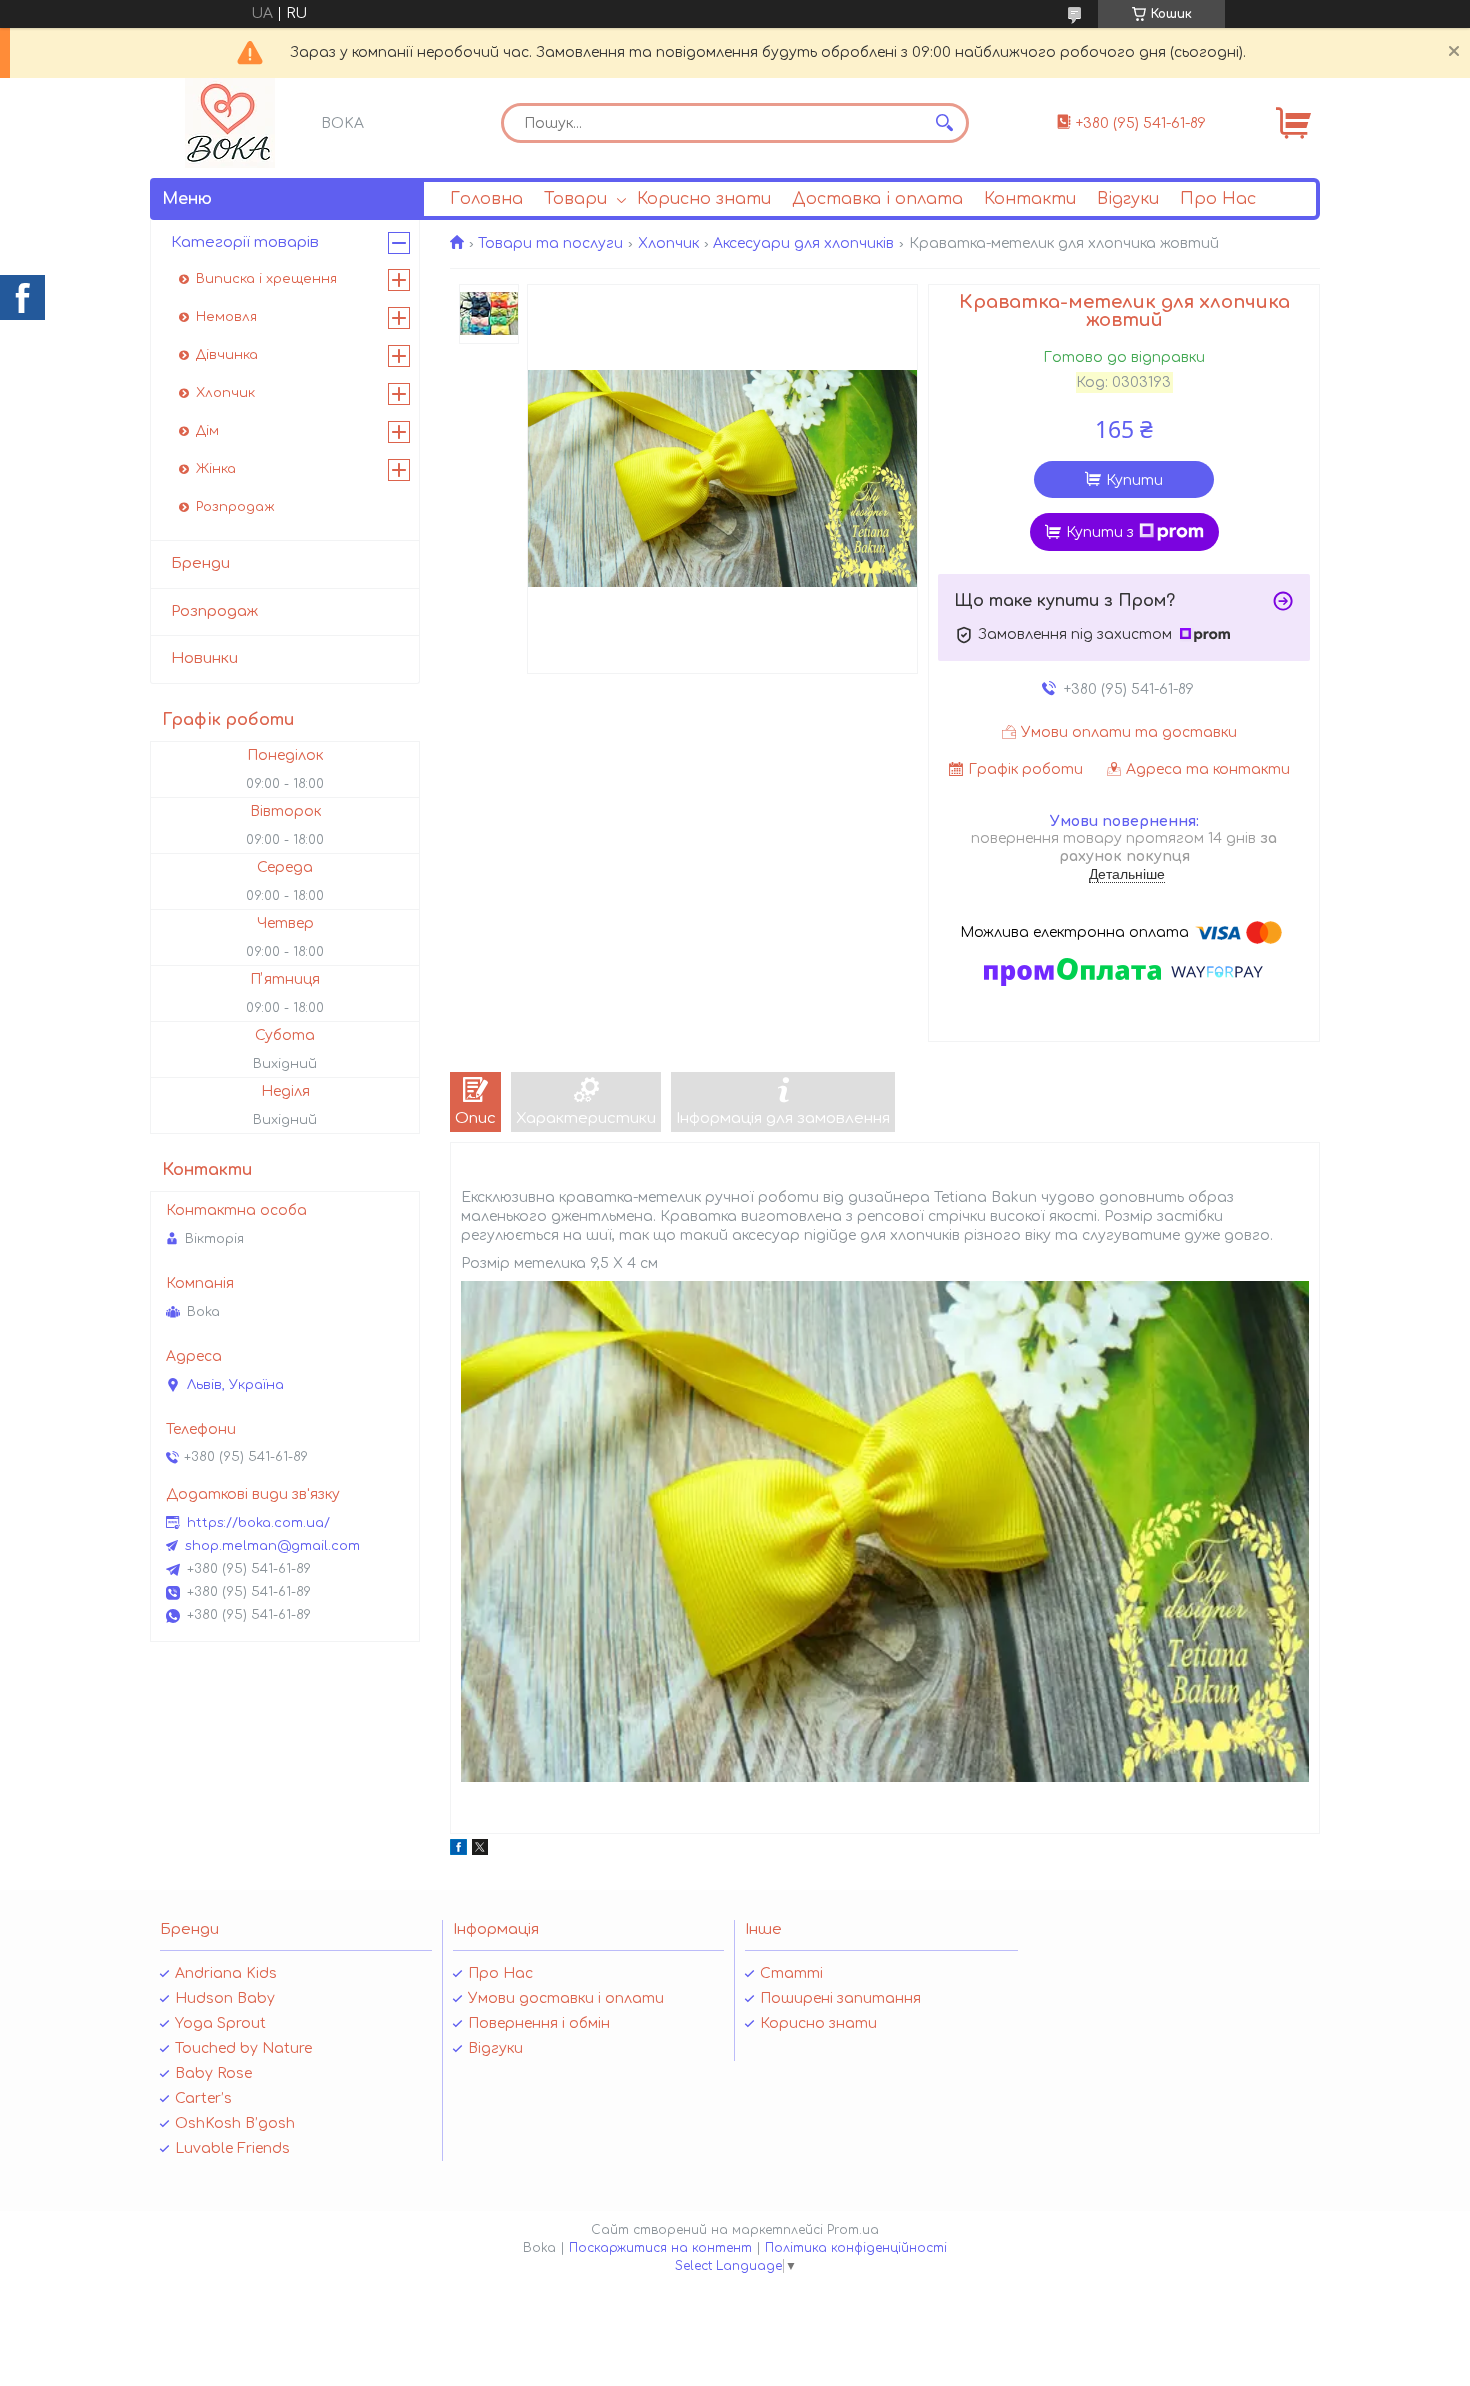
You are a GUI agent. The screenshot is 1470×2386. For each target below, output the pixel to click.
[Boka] (230, 123)
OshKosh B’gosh (235, 2123)
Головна (486, 199)
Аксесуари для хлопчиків (803, 243)
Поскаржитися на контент (660, 2248)
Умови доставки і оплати (566, 1998)
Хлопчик (668, 243)
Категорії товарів (245, 242)
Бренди (200, 563)
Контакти (1030, 199)
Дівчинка (227, 355)
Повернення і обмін (539, 2023)
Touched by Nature (243, 2048)
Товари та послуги (550, 243)
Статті (791, 1973)
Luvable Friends (232, 2148)
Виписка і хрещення (266, 279)
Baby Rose (213, 2073)
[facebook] (458, 1850)
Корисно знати (704, 199)
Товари (575, 199)
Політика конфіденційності (856, 2248)
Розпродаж (235, 507)
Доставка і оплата (877, 199)
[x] (480, 1850)
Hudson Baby (225, 1998)
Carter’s (203, 2098)
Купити (1134, 480)
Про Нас (1218, 199)
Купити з (1100, 532)
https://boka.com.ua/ (258, 1523)
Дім (207, 431)
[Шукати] (944, 123)
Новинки (204, 658)
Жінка (216, 469)
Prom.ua (853, 2230)
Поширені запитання (840, 1998)
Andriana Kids (226, 1973)
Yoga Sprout (220, 2023)
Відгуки (1128, 199)
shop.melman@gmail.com (272, 1546)
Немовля (226, 317)
